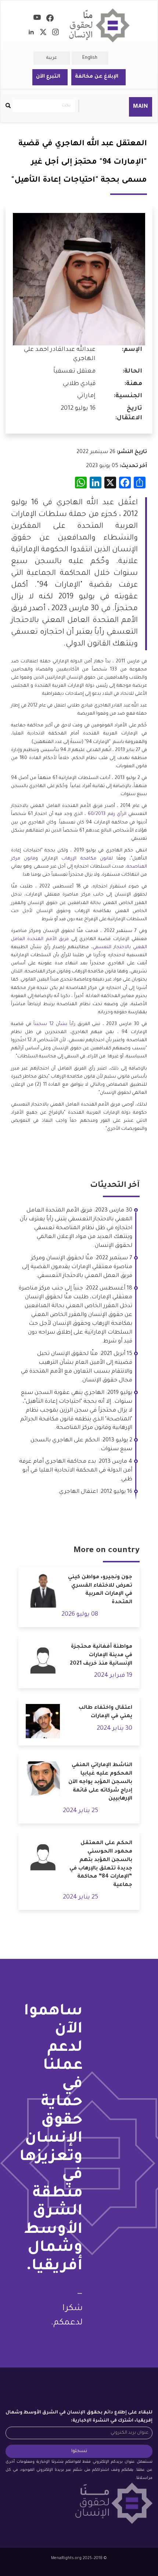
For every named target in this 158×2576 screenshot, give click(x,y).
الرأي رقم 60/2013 (107, 814)
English (90, 58)
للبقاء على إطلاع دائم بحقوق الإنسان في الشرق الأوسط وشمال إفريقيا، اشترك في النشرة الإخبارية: (79, 2417)
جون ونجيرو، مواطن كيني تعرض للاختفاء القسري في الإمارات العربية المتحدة (100, 1590)
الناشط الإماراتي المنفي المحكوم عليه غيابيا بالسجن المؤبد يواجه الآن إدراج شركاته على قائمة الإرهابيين (100, 1782)
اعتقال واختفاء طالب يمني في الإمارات (105, 1712)
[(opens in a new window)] (50, 19)
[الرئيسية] (100, 26)
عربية (52, 58)
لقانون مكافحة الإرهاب (87, 859)
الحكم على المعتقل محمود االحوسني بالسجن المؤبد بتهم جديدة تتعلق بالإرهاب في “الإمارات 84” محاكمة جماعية (101, 1864)
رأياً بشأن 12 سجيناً (54, 1024)
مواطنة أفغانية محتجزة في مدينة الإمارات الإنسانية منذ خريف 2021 (101, 1655)
